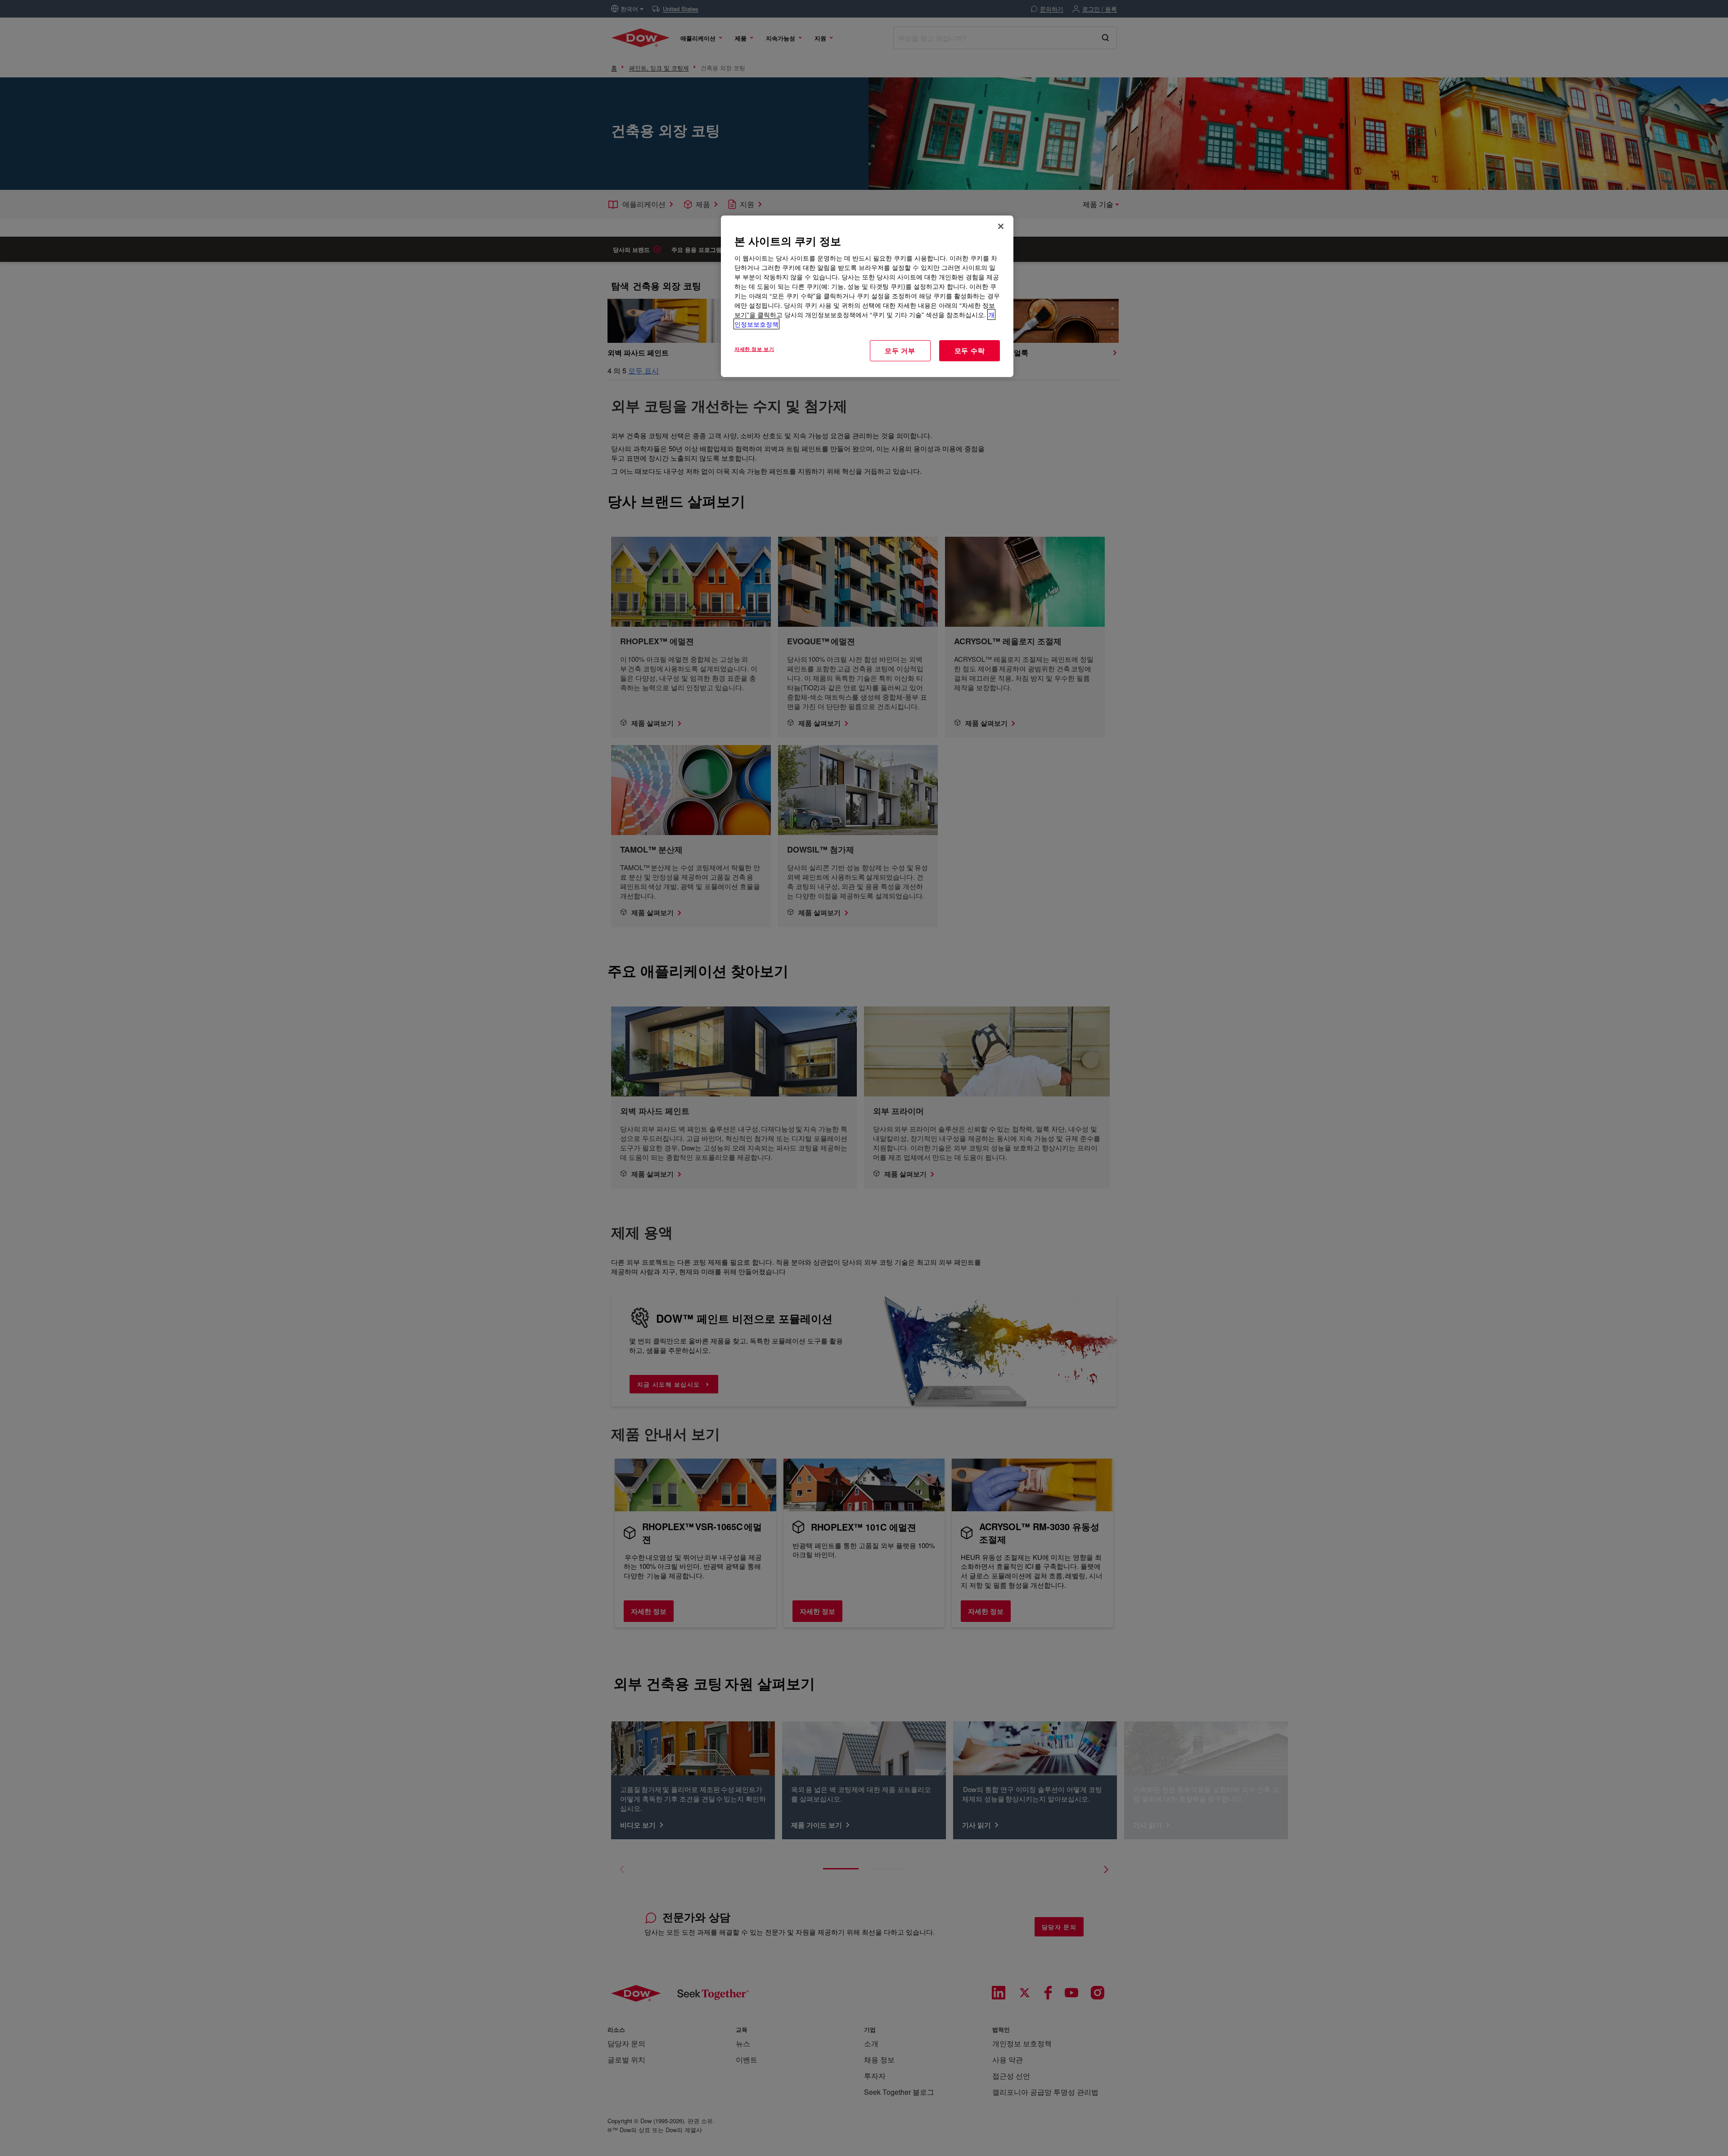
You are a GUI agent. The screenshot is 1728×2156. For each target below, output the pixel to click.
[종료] (1001, 226)
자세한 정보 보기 (754, 349)
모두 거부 (900, 350)
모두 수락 (970, 350)
